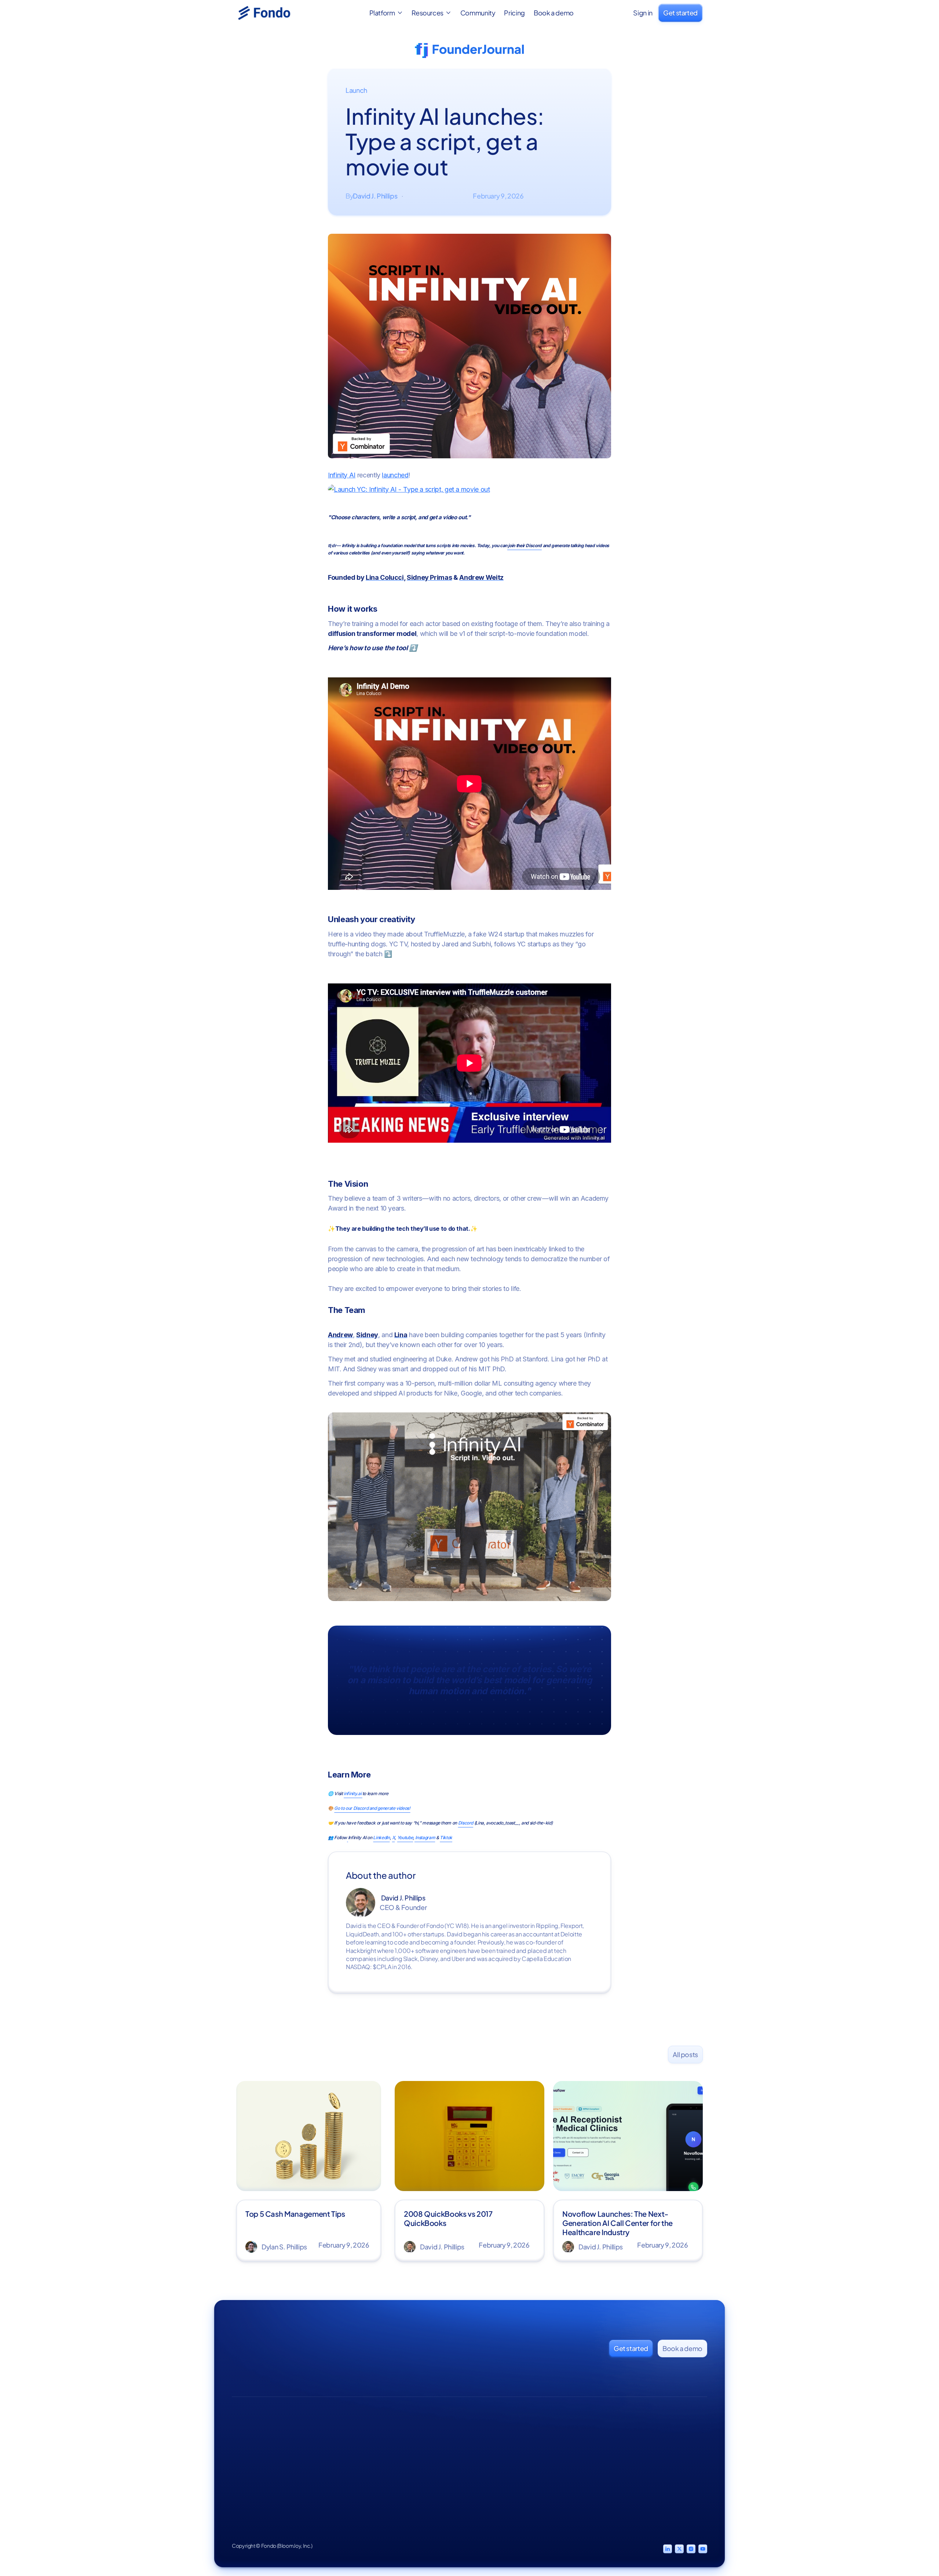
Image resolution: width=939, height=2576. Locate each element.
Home (408, 2438)
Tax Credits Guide (619, 2465)
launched (395, 475)
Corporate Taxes (485, 2452)
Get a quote (687, 2452)
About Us (411, 2452)
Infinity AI (342, 475)
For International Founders (616, 2502)
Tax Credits (478, 2465)
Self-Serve (686, 2438)
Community (478, 13)
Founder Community (540, 2468)
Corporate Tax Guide (623, 2438)
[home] (273, 13)
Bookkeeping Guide (622, 2452)
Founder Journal (545, 2452)
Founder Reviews (422, 2465)
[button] (386, 13)
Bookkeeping (481, 2438)
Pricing (514, 13)
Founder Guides (545, 2438)
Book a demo (554, 13)
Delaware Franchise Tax (621, 2482)
